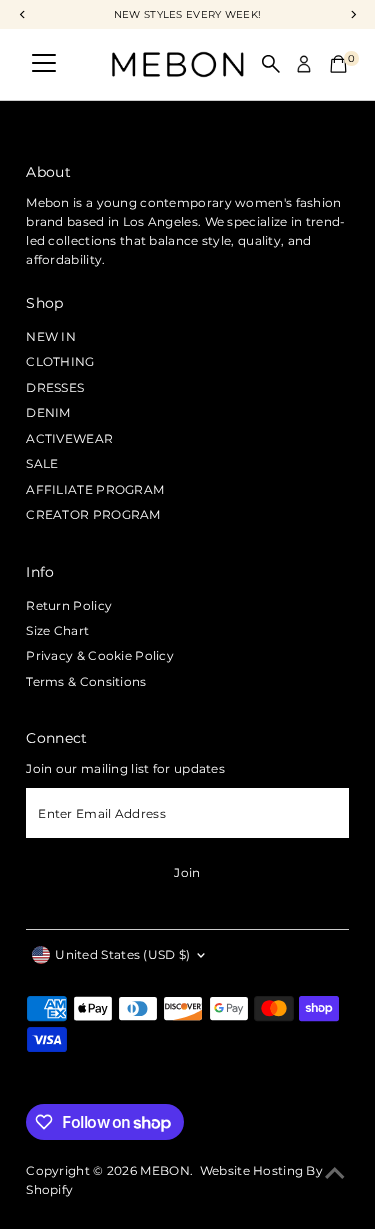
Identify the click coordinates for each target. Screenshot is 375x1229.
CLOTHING (60, 361)
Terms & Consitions (86, 681)
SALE (42, 463)
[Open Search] (271, 64)
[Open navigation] (44, 64)
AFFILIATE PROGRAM (95, 489)
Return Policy (69, 605)
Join (187, 872)
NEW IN (51, 336)
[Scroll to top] (335, 1174)
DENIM (48, 412)
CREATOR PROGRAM (93, 514)
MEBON (165, 1170)
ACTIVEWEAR (69, 438)
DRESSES (55, 387)
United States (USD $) (122, 954)
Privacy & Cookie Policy (100, 655)
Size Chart (57, 630)
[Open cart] (338, 64)
